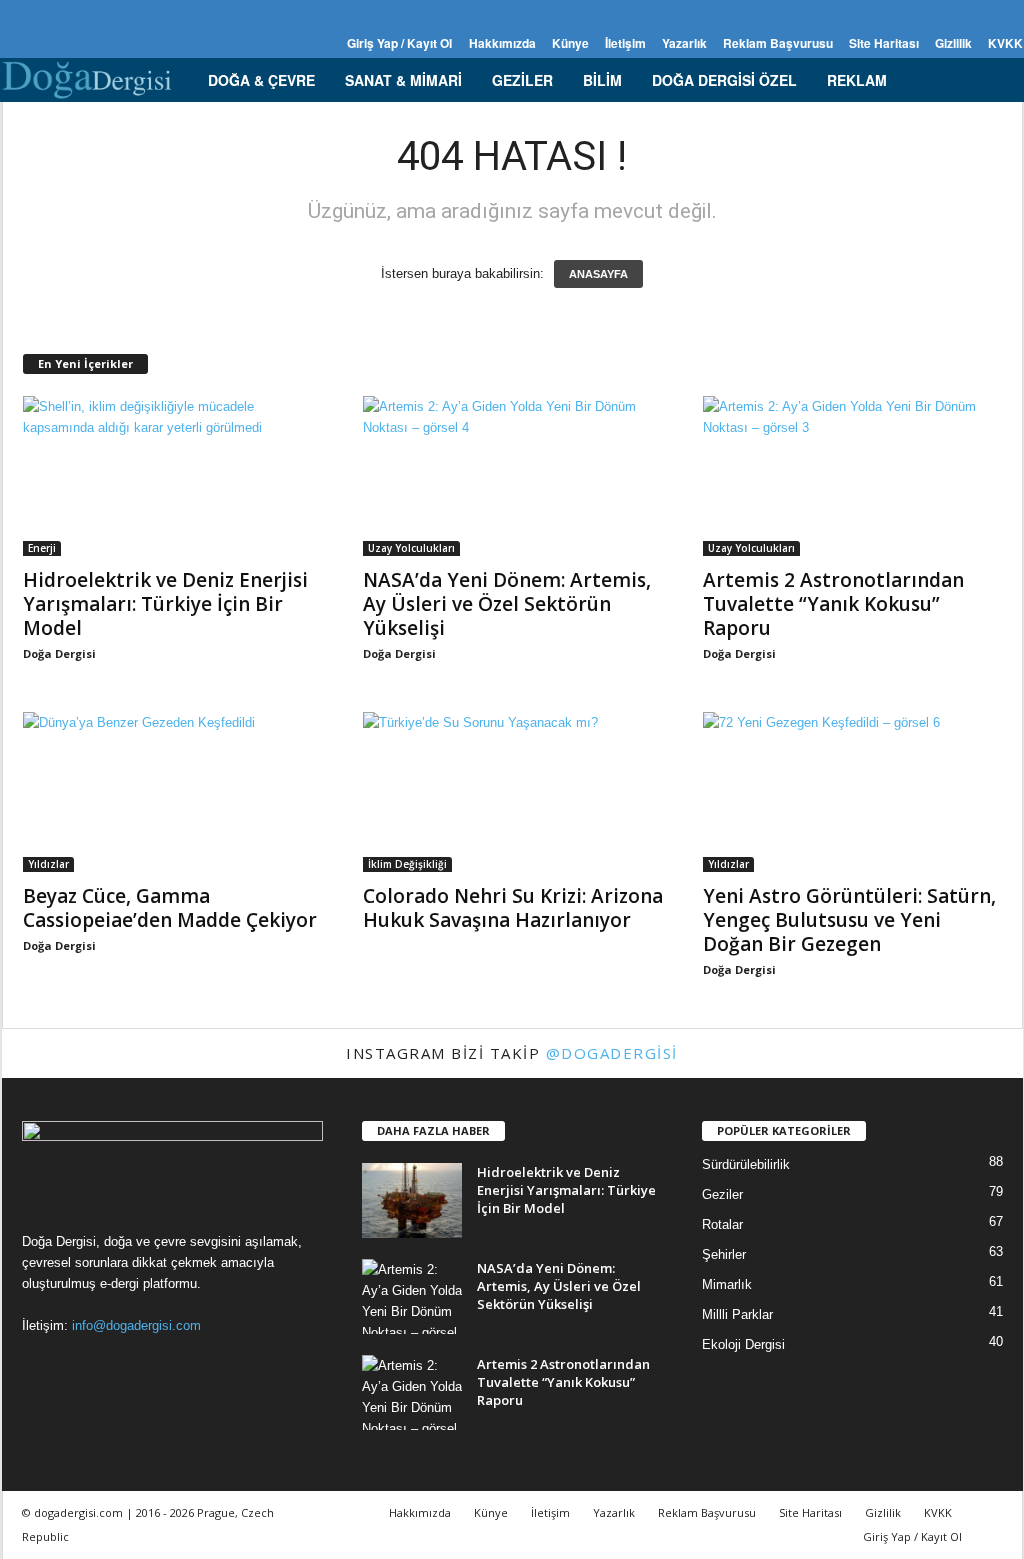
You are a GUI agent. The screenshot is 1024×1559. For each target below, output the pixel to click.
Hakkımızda (502, 43)
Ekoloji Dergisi (743, 1344)
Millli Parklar (737, 1314)
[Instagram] (45, 14)
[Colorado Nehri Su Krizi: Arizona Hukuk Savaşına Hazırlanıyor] (513, 792)
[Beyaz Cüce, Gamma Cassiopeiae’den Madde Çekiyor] (173, 792)
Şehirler (724, 1254)
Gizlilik (953, 43)
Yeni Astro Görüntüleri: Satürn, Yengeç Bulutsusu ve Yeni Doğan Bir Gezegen (849, 920)
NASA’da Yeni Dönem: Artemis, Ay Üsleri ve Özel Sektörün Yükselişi (507, 604)
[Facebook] (14, 14)
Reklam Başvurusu (778, 43)
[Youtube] (138, 14)
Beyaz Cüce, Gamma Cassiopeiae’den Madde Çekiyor (170, 908)
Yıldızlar (48, 864)
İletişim (625, 43)
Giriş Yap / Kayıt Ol (399, 43)
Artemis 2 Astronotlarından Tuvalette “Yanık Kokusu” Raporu (833, 604)
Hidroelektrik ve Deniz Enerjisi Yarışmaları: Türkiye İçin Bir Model (165, 604)
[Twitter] (107, 14)
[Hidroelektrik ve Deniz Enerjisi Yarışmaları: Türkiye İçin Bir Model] (173, 476)
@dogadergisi (612, 1053)
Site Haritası (884, 43)
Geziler (522, 80)
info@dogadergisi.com (136, 1325)
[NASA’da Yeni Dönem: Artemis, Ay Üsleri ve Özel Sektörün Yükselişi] (513, 476)
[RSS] (76, 14)
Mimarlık (727, 1284)
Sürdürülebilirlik (746, 1164)
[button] (993, 80)
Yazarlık (684, 43)
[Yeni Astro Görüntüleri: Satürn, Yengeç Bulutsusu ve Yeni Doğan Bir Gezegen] (853, 792)
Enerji (42, 548)
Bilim (602, 80)
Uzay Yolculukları (411, 548)
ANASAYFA (598, 274)
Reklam (857, 80)
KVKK (1005, 43)
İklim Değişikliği (407, 864)
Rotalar (722, 1224)
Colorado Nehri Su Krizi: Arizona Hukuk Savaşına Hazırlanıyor (513, 908)
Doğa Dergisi (59, 653)
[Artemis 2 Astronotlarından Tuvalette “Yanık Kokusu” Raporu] (853, 476)
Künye (570, 43)
